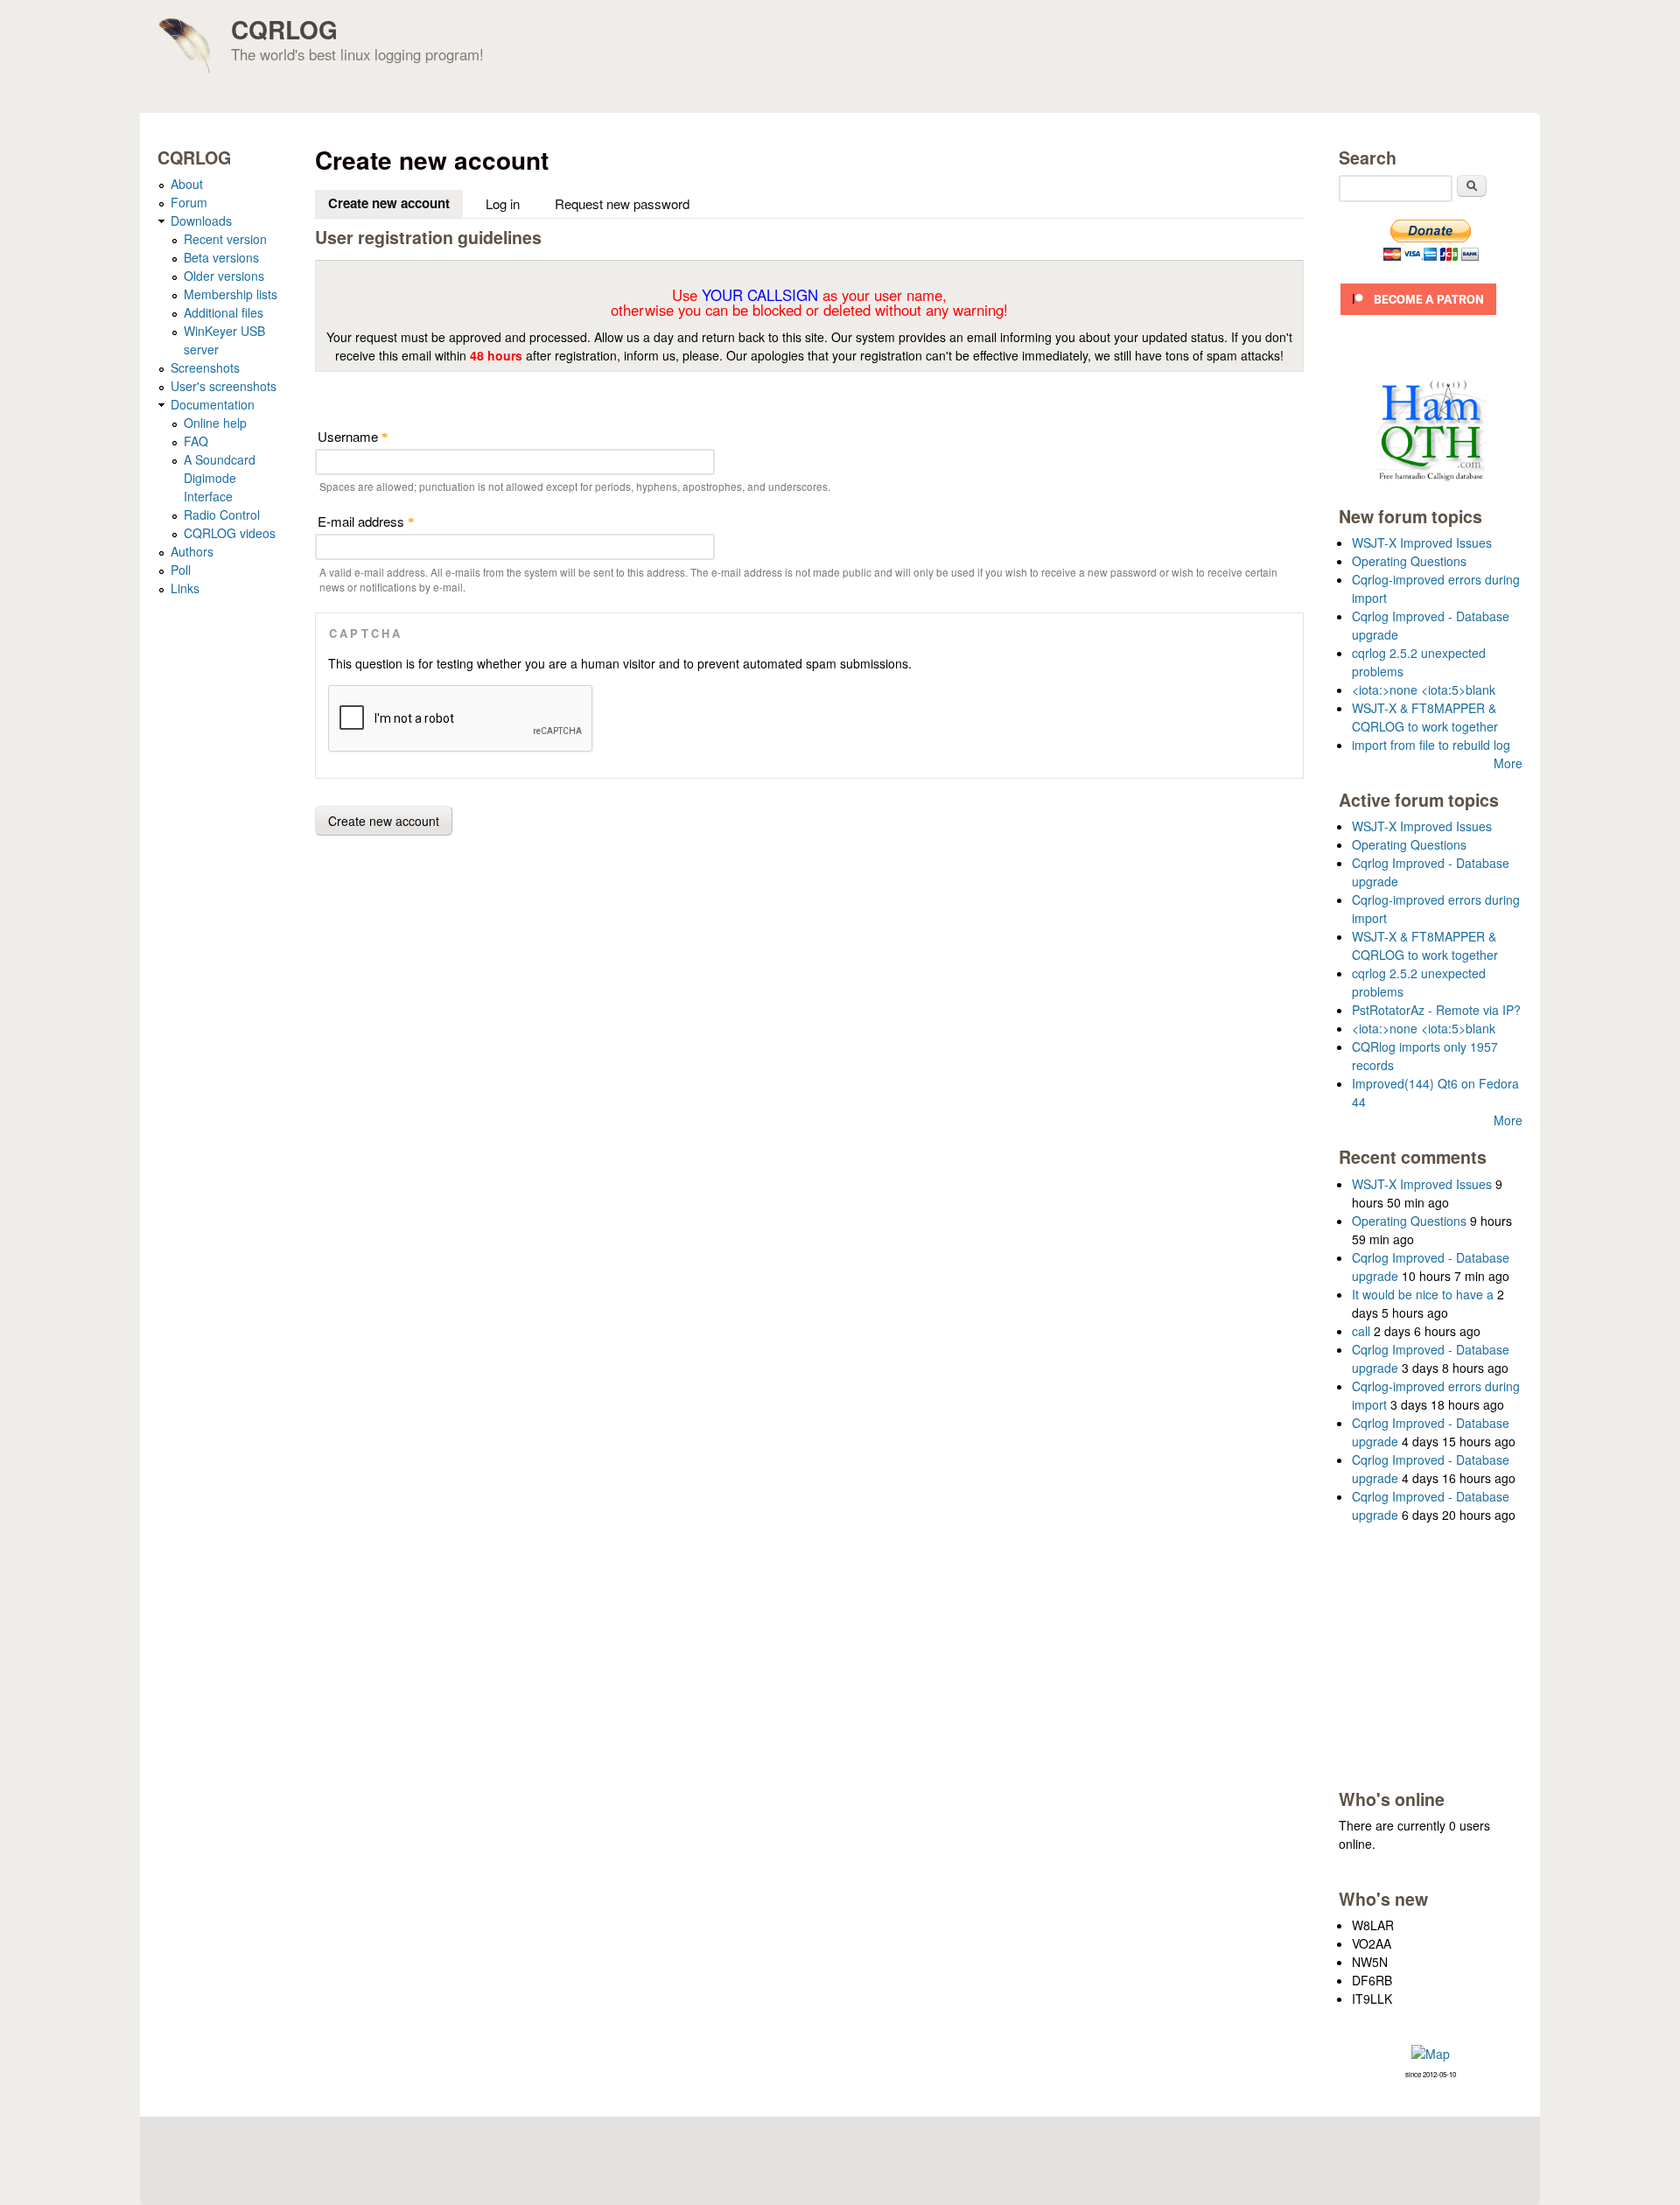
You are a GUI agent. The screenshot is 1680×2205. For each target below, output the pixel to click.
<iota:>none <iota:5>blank (1424, 689)
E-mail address (366, 521)
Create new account (395, 203)
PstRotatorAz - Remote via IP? (1436, 1010)
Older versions (224, 276)
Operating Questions (1409, 561)
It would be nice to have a (1423, 1294)
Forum (189, 202)
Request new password (622, 203)
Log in (503, 203)
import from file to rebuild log (1431, 745)
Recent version (225, 239)
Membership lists (231, 294)
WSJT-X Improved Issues (1422, 542)
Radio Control (222, 514)
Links (185, 588)
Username (353, 436)
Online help (215, 423)
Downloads (201, 220)
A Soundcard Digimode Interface (220, 478)
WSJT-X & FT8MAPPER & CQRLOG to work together (1425, 717)
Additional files (224, 312)
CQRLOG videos (230, 533)
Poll (181, 570)
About (187, 184)
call (1361, 1331)
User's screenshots (224, 386)
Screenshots (205, 367)
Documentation (213, 404)
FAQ (196, 441)
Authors (192, 551)
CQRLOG (284, 29)
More (1508, 763)
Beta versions (221, 257)
